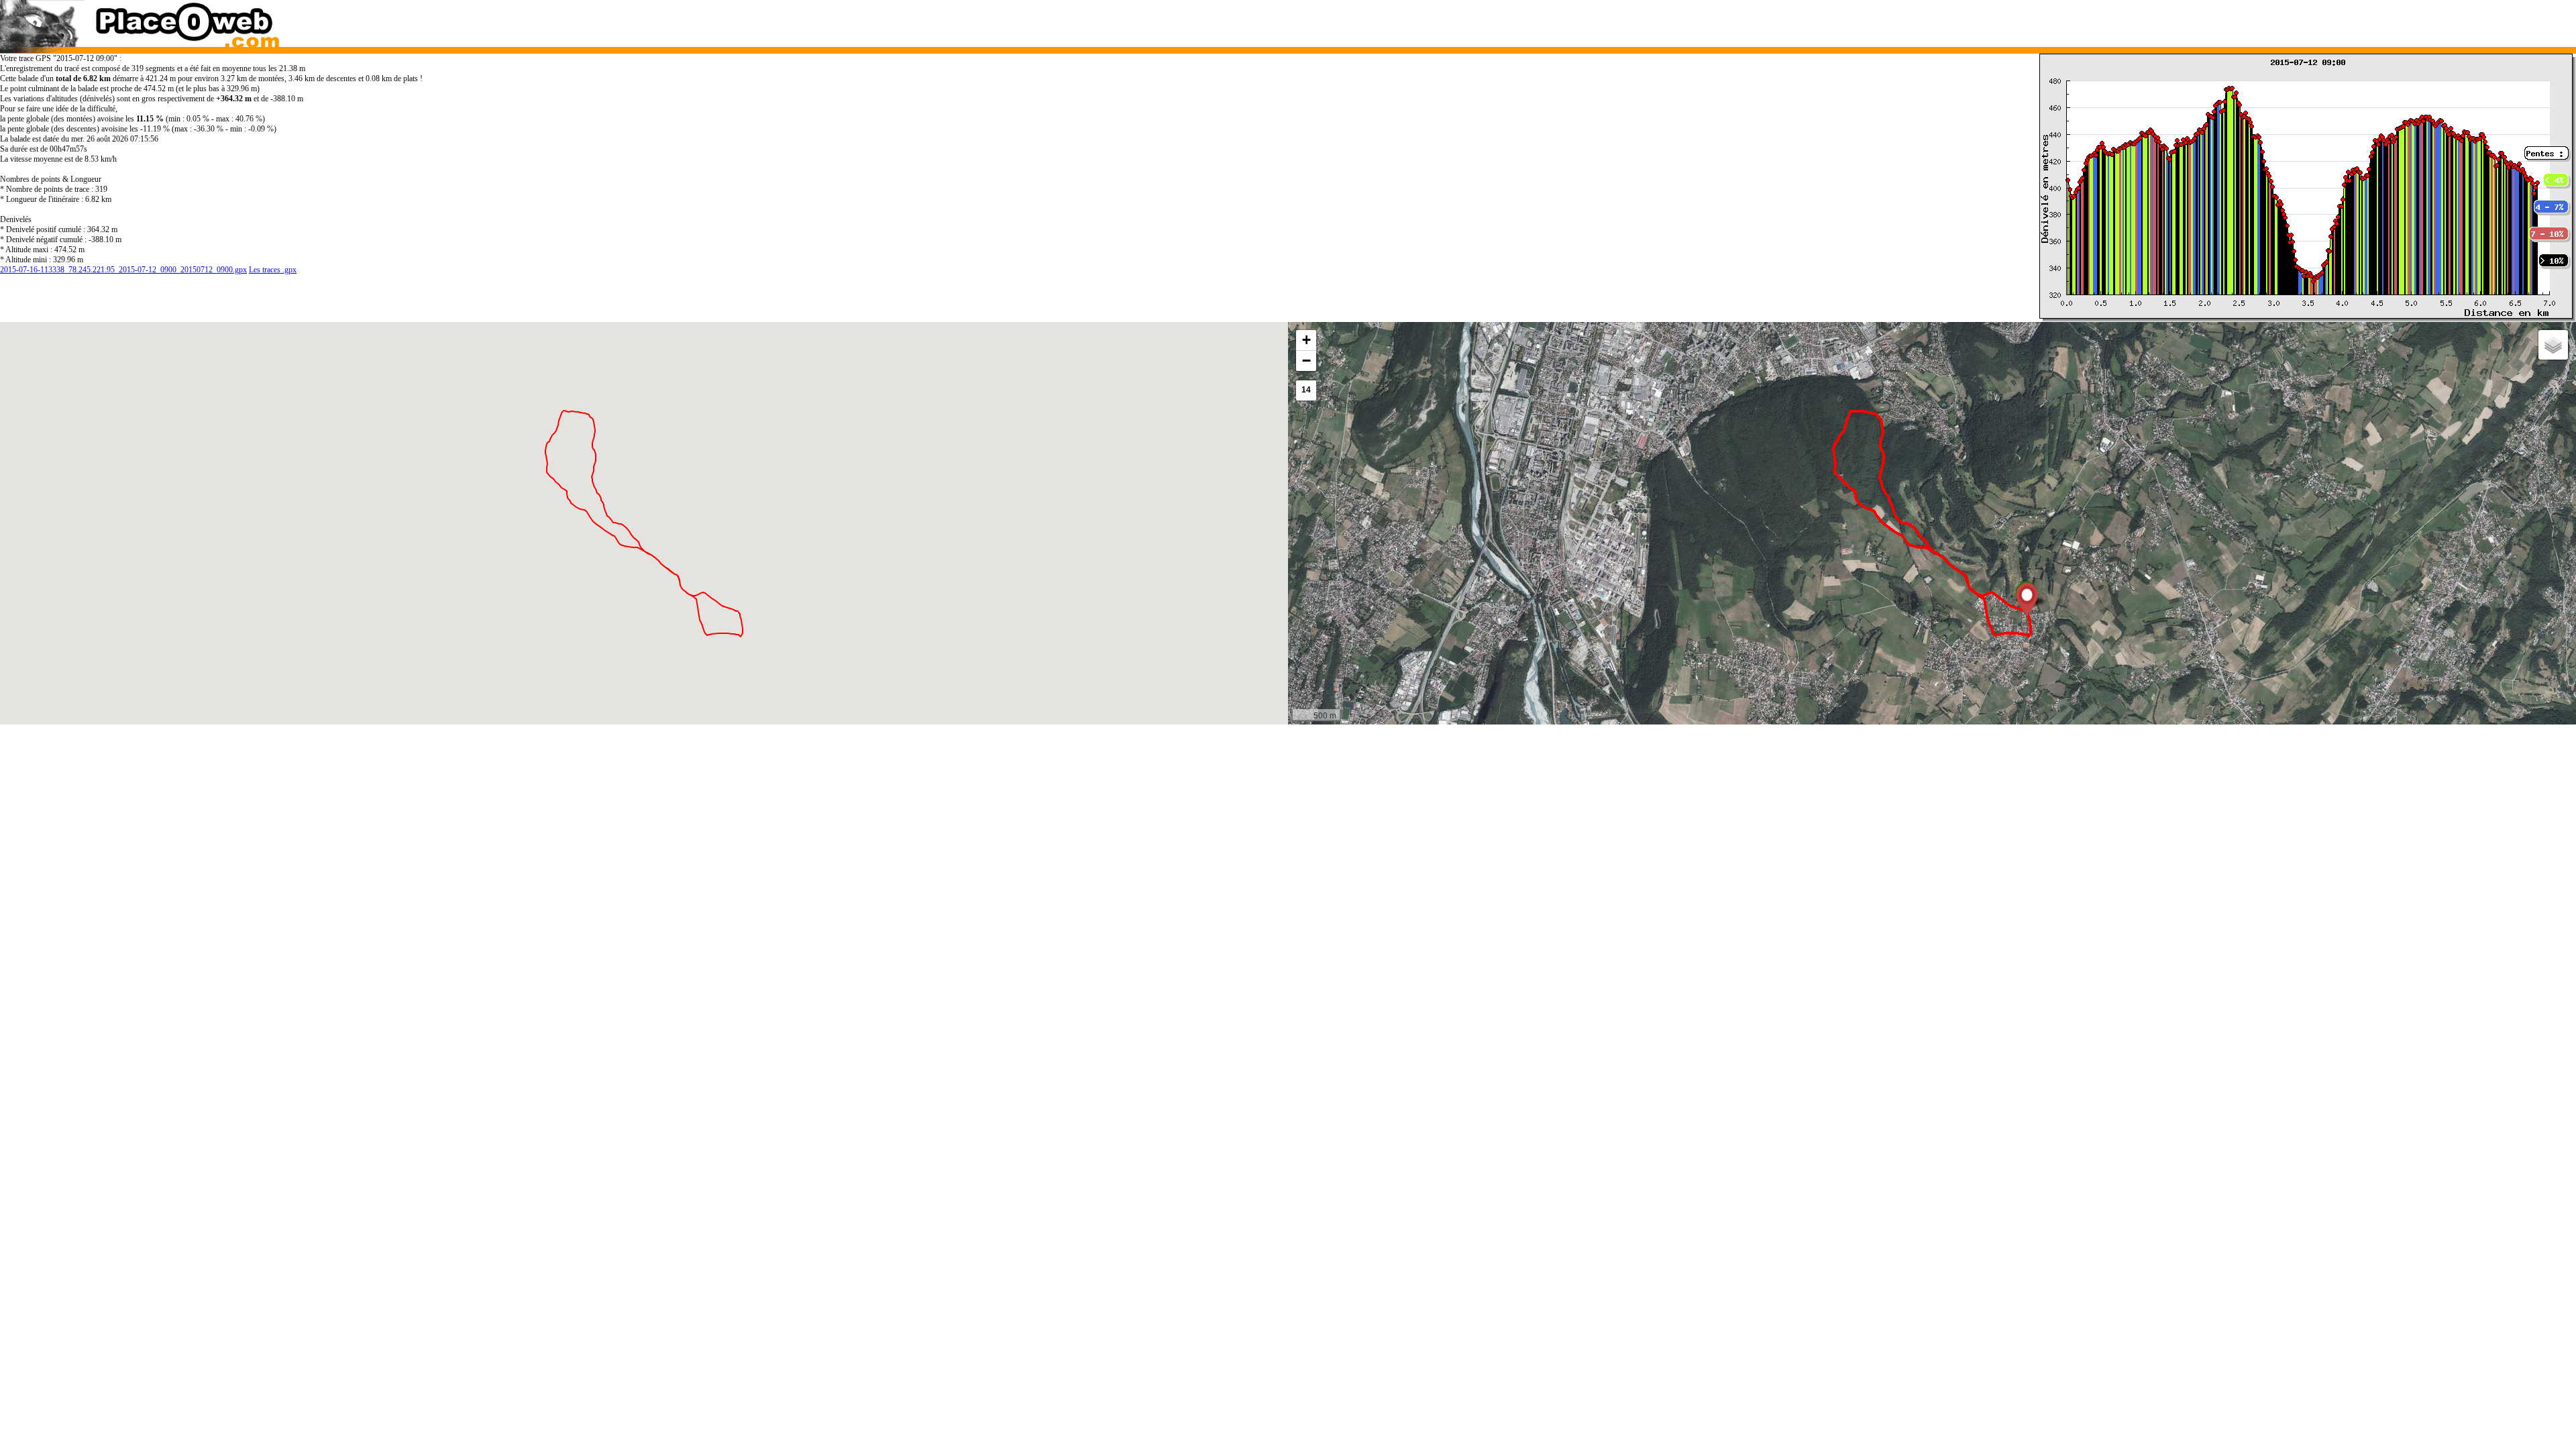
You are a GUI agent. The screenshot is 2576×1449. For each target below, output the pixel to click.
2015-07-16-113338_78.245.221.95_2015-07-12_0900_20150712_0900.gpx (123, 270)
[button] (2027, 599)
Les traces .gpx (273, 270)
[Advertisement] (1897, 20)
